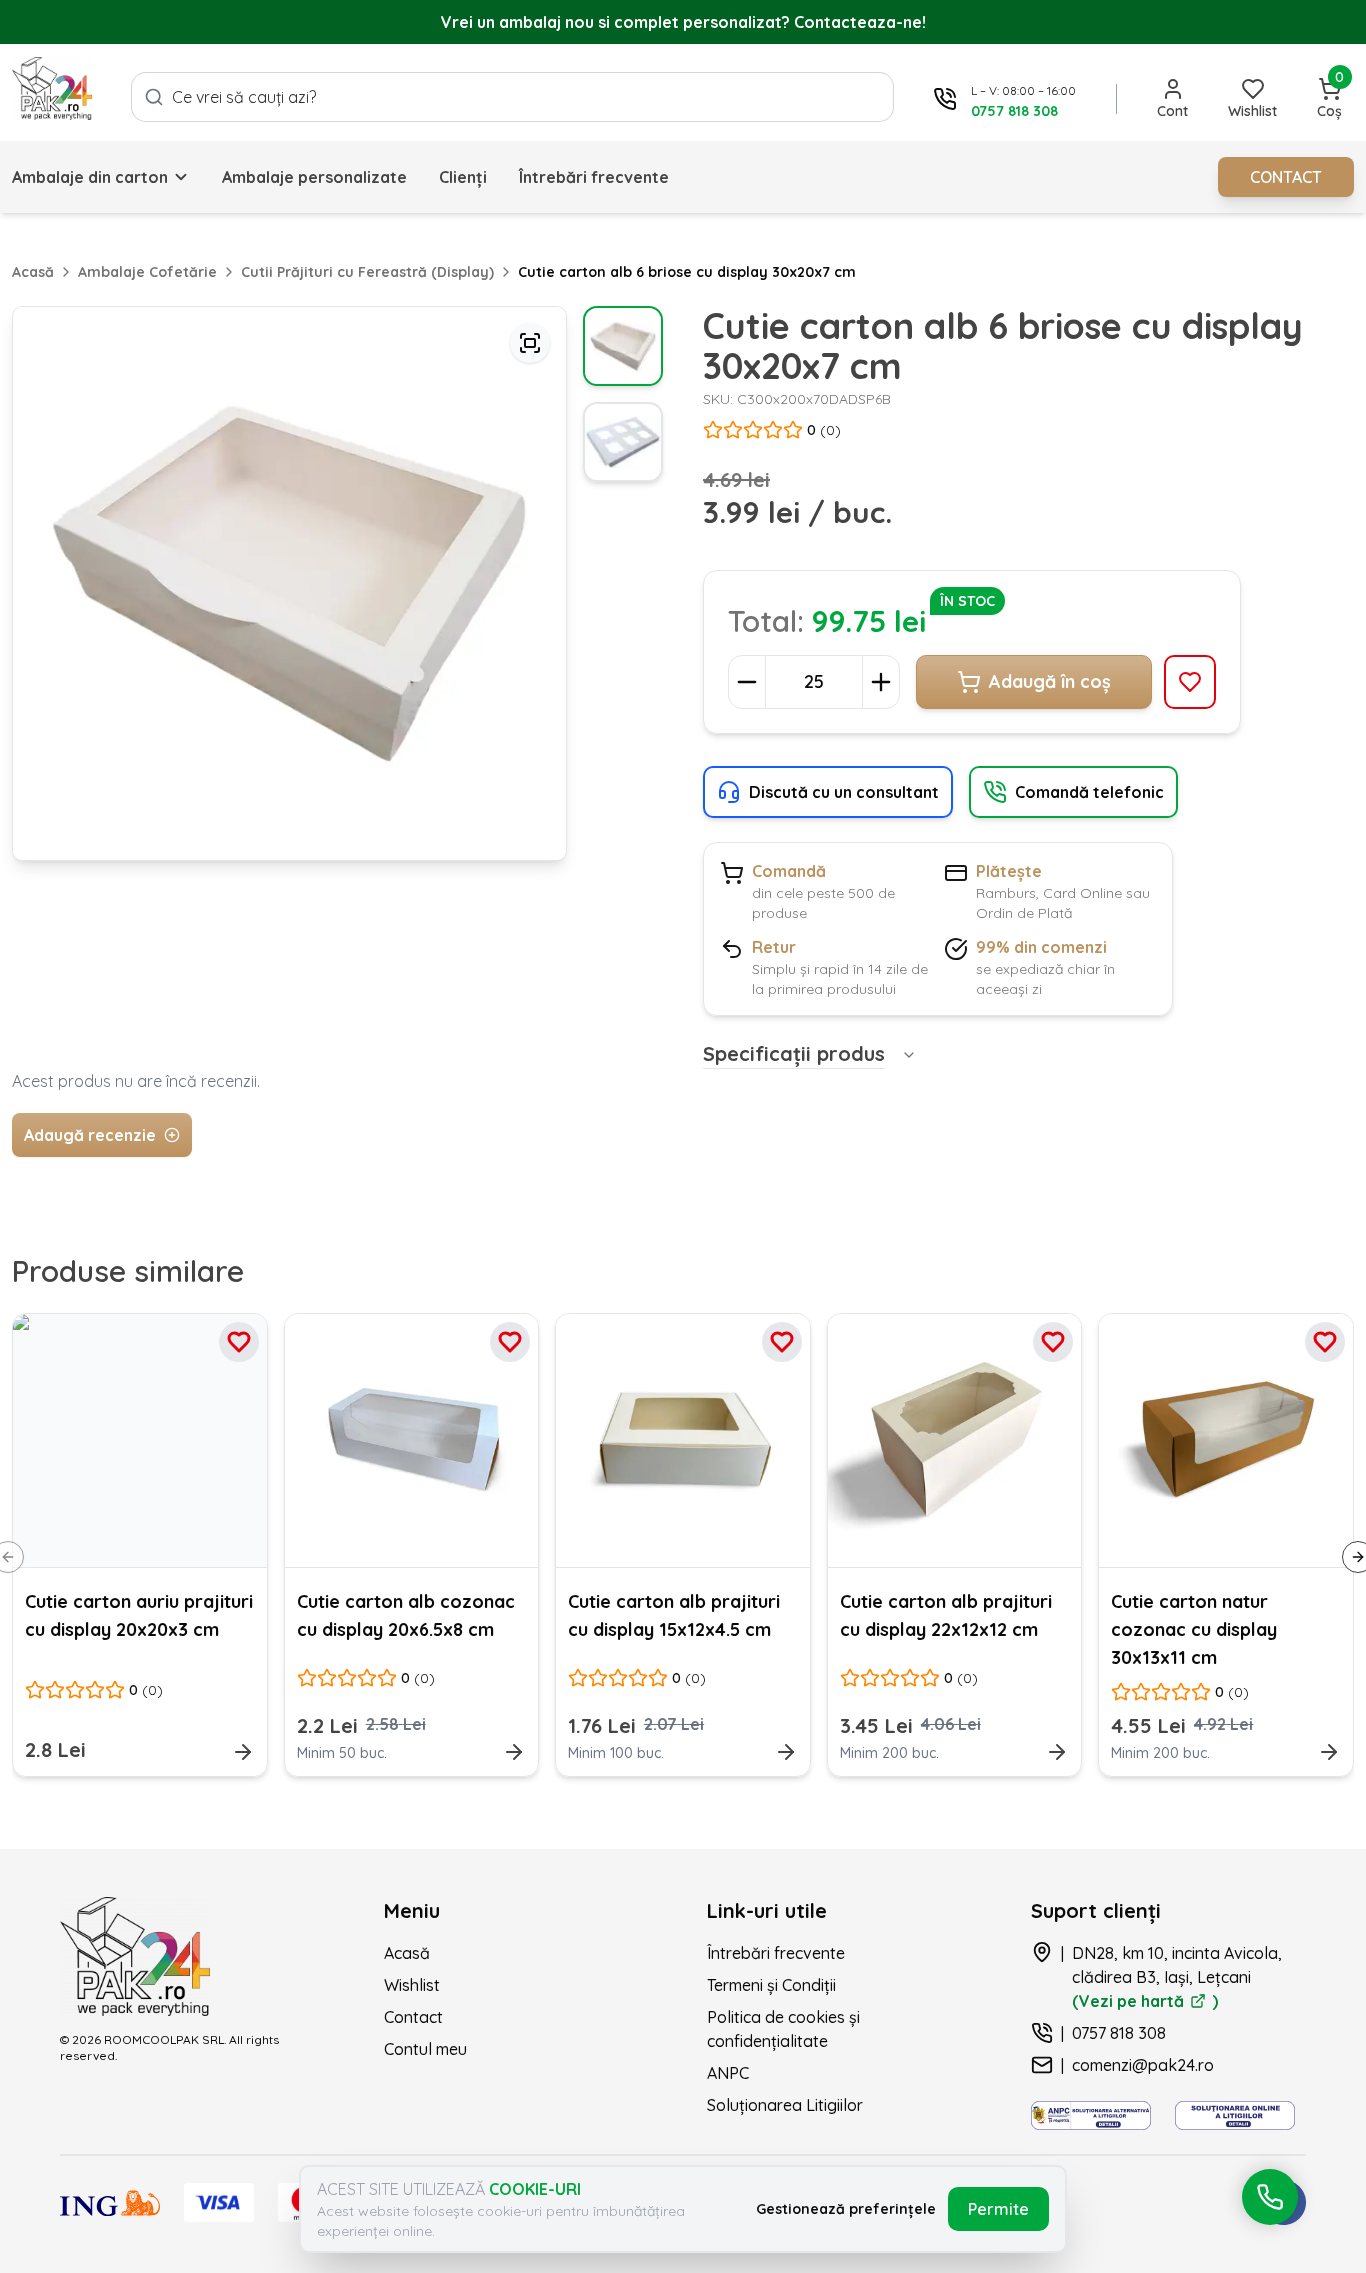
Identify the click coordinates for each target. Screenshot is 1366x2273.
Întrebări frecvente (594, 177)
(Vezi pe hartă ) (1145, 2001)
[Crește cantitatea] (881, 682)
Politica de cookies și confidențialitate (783, 2029)
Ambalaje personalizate (314, 177)
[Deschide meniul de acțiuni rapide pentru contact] (1270, 2197)
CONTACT (1286, 177)
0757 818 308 (1119, 2033)
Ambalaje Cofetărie (147, 272)
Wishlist (412, 1985)
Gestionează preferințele (846, 2209)
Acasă (33, 272)
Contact (413, 2017)
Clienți (463, 177)
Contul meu (425, 2049)
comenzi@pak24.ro (1143, 2065)
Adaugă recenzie (90, 1135)
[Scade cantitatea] (747, 682)
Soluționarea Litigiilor (785, 2105)
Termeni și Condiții (771, 1985)
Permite (998, 2209)
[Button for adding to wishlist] (239, 1342)
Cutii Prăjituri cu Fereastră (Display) (367, 272)
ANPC (728, 2073)
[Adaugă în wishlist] (1190, 682)
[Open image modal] (530, 343)
